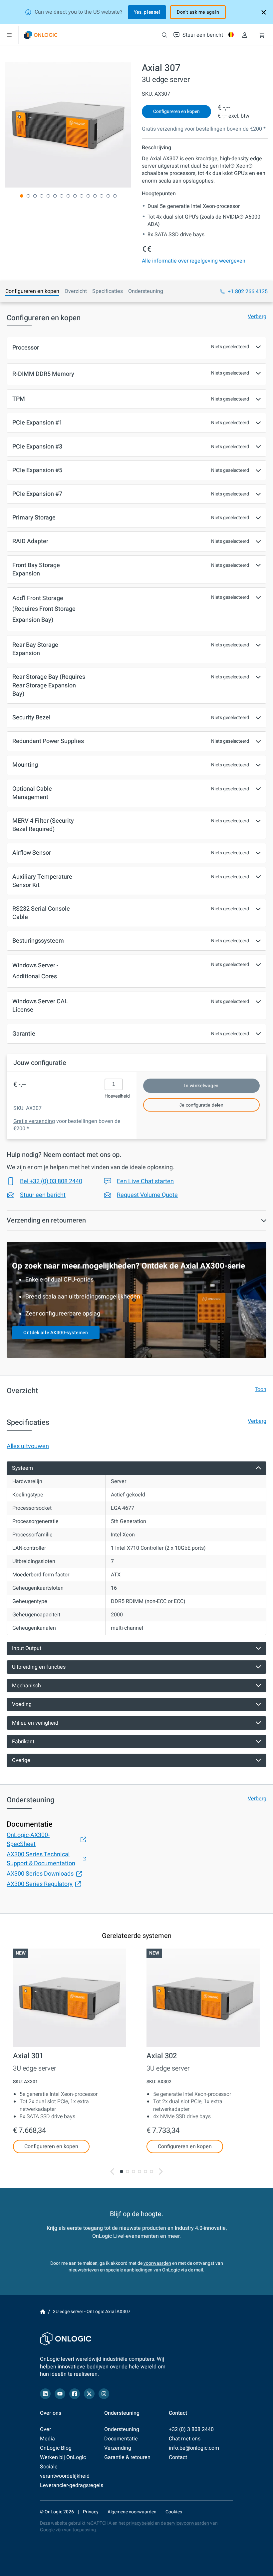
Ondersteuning (146, 291)
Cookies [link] (174, 2512)
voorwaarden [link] (157, 2263)
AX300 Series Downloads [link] (40, 1874)
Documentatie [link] (121, 2439)
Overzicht (76, 291)
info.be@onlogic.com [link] (194, 2448)
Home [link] (43, 2312)
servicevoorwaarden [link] (188, 2523)
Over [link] (45, 2429)
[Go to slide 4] (139, 2171)
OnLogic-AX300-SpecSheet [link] (28, 1840)
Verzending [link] (118, 2448)
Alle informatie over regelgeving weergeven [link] (194, 261)
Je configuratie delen (201, 1105)
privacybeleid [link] (140, 2523)
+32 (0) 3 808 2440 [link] (191, 2429)
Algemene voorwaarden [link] (132, 2512)
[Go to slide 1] (122, 2171)
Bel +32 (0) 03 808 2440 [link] (51, 1181)
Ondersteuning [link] (122, 2429)
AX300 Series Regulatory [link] (40, 1884)
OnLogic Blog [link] (56, 2448)
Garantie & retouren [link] (127, 2457)
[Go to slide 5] (145, 2171)
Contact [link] (178, 2457)
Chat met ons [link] (185, 2439)
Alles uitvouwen (28, 1446)
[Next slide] (161, 2172)
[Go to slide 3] (134, 2171)
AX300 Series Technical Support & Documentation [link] (41, 1859)
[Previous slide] (112, 2172)
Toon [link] (261, 1389)
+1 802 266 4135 (248, 292)
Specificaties (108, 291)
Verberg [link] (257, 317)
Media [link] (47, 2439)
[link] (41, 35)
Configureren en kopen (32, 291)
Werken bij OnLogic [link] (63, 2457)
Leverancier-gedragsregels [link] (72, 2485)
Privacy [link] (91, 2512)
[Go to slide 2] (128, 2171)
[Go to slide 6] (151, 2171)
